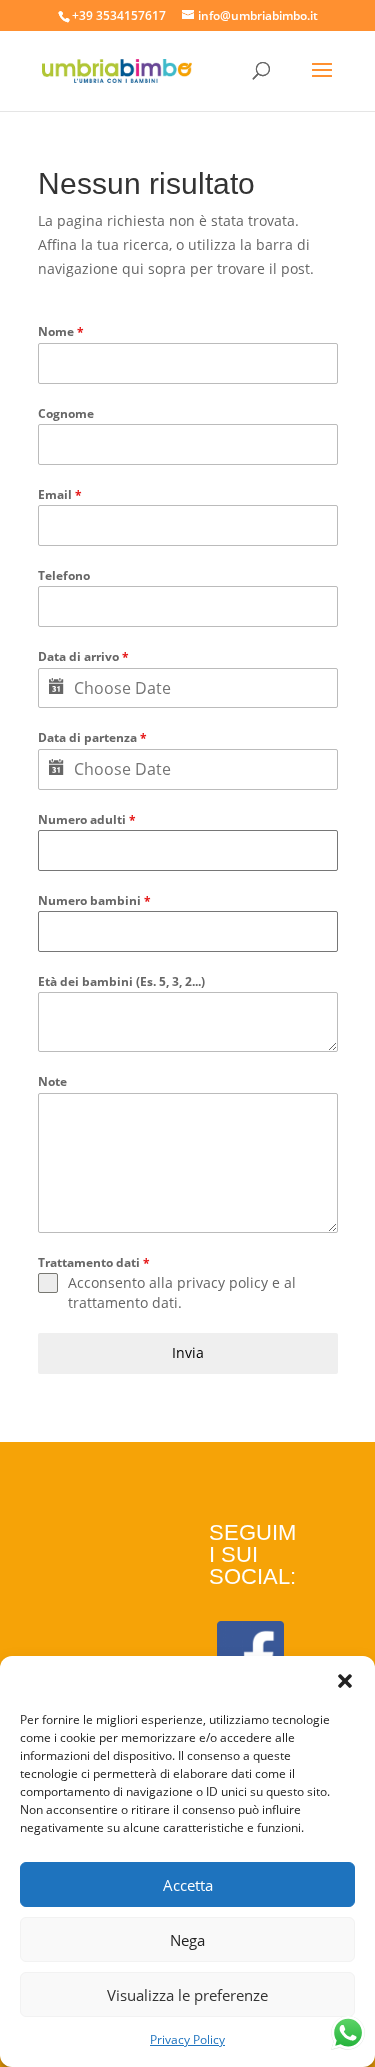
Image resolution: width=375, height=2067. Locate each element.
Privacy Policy (187, 2039)
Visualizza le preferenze (187, 1995)
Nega (187, 1940)
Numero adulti (87, 819)
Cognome (66, 413)
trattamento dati (123, 1302)
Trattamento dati (94, 1262)
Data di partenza (92, 737)
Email (60, 494)
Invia (188, 1352)
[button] (345, 1681)
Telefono (64, 575)
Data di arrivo (83, 656)
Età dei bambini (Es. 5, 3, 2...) (121, 981)
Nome (61, 331)
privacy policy (222, 1282)
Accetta (188, 1885)
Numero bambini (94, 900)
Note (52, 1081)
